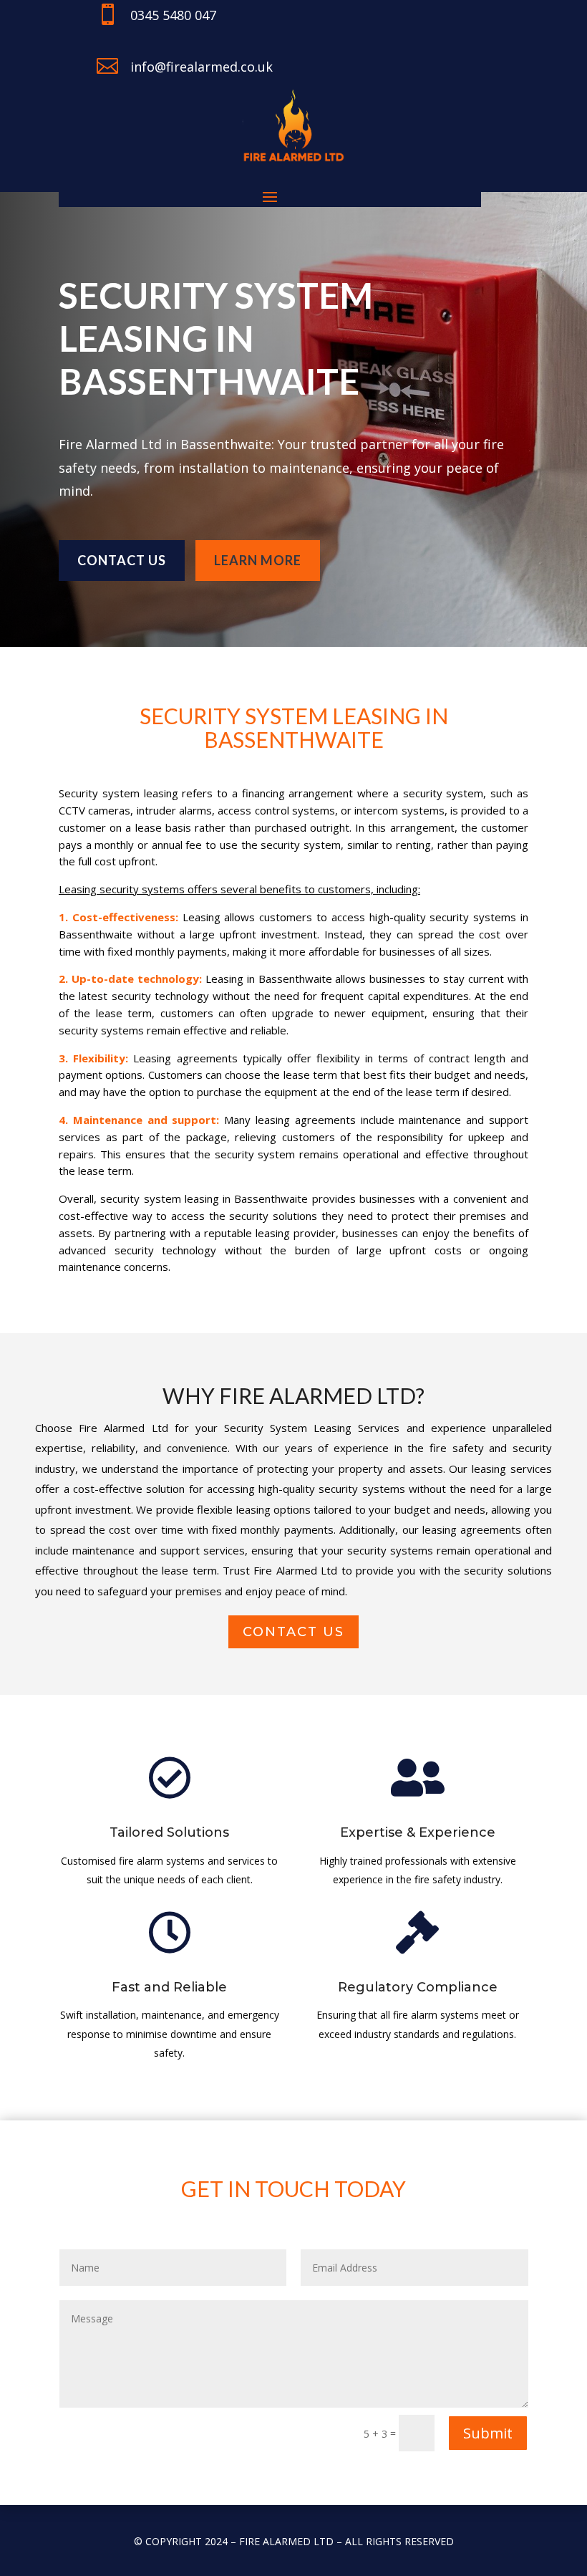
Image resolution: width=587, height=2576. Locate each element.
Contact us (122, 560)
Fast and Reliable (169, 1987)
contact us (293, 1632)
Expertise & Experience (418, 1832)
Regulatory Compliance (418, 1987)
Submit (488, 2433)
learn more (258, 560)
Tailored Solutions (169, 1832)
